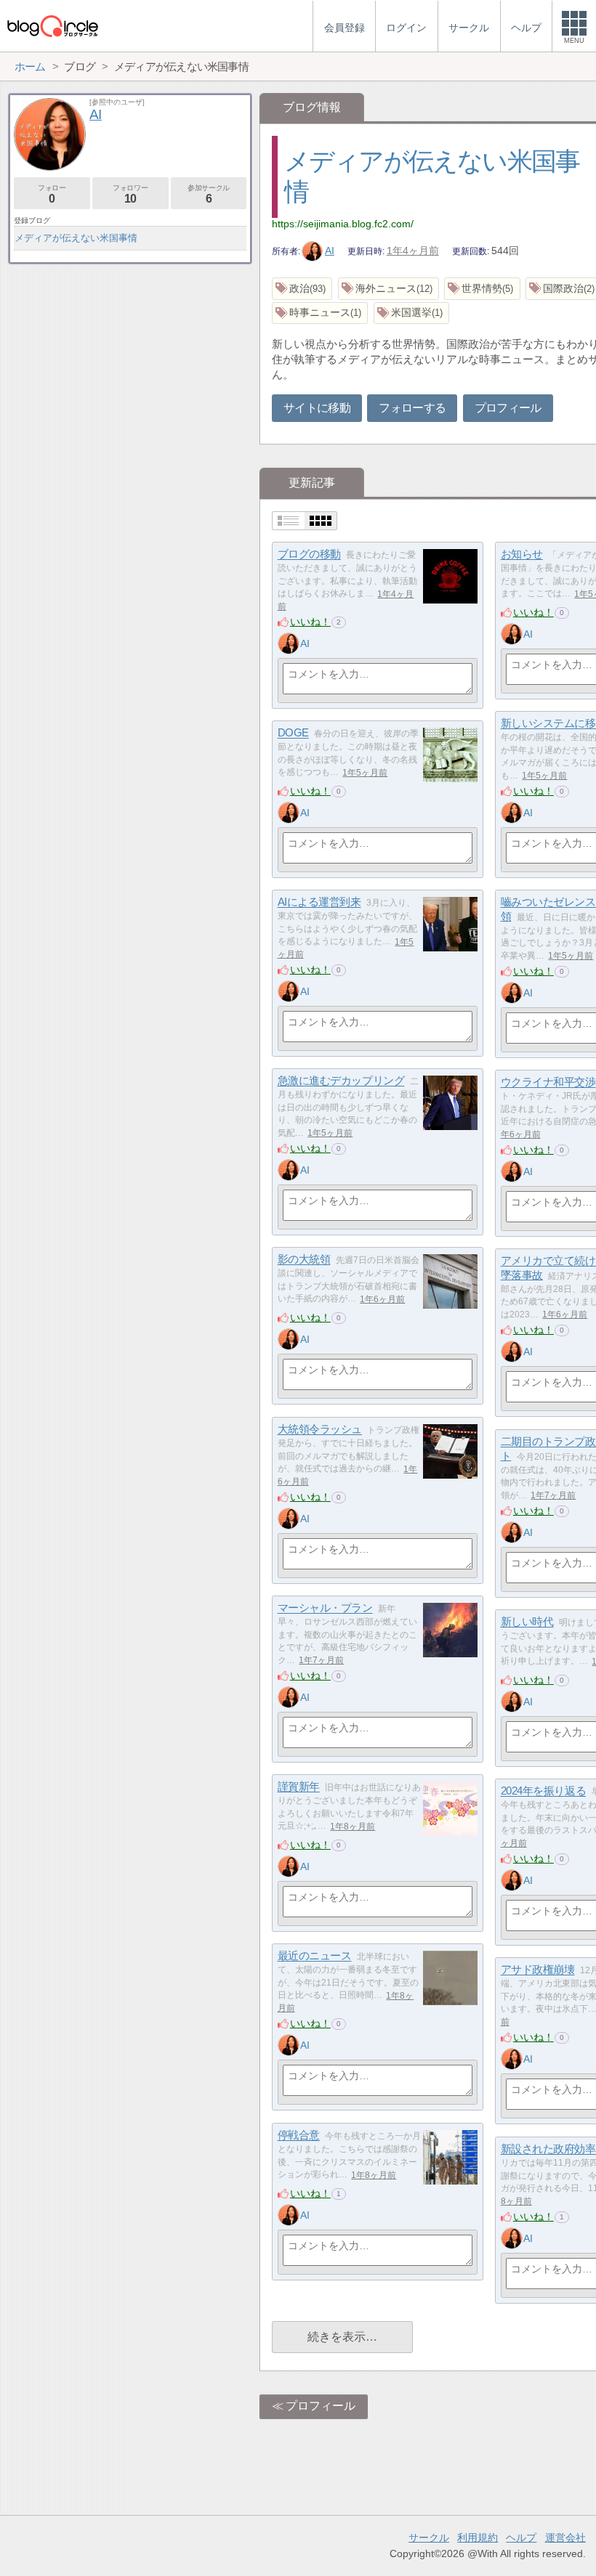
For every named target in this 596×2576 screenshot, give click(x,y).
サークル (429, 2538)
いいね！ (310, 622)
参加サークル (209, 194)
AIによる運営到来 (319, 902)
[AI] (289, 643)
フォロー (52, 194)
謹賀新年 (299, 1787)
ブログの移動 (309, 554)
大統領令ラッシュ (320, 1430)
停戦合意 (299, 2136)
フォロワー (130, 194)
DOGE (293, 733)
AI (330, 251)
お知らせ (522, 554)
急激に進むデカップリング (341, 1081)
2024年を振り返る (544, 1791)
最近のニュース (315, 1956)
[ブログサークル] (52, 26)
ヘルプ (521, 2538)
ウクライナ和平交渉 (548, 1082)
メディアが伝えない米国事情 (76, 238)
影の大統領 (304, 1260)
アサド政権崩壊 (538, 1970)
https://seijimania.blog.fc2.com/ (343, 224)
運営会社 (565, 2538)
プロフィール (508, 408)
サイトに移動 (317, 408)
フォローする (412, 408)
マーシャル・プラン (325, 1608)
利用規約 (478, 2538)
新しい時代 (527, 1622)
